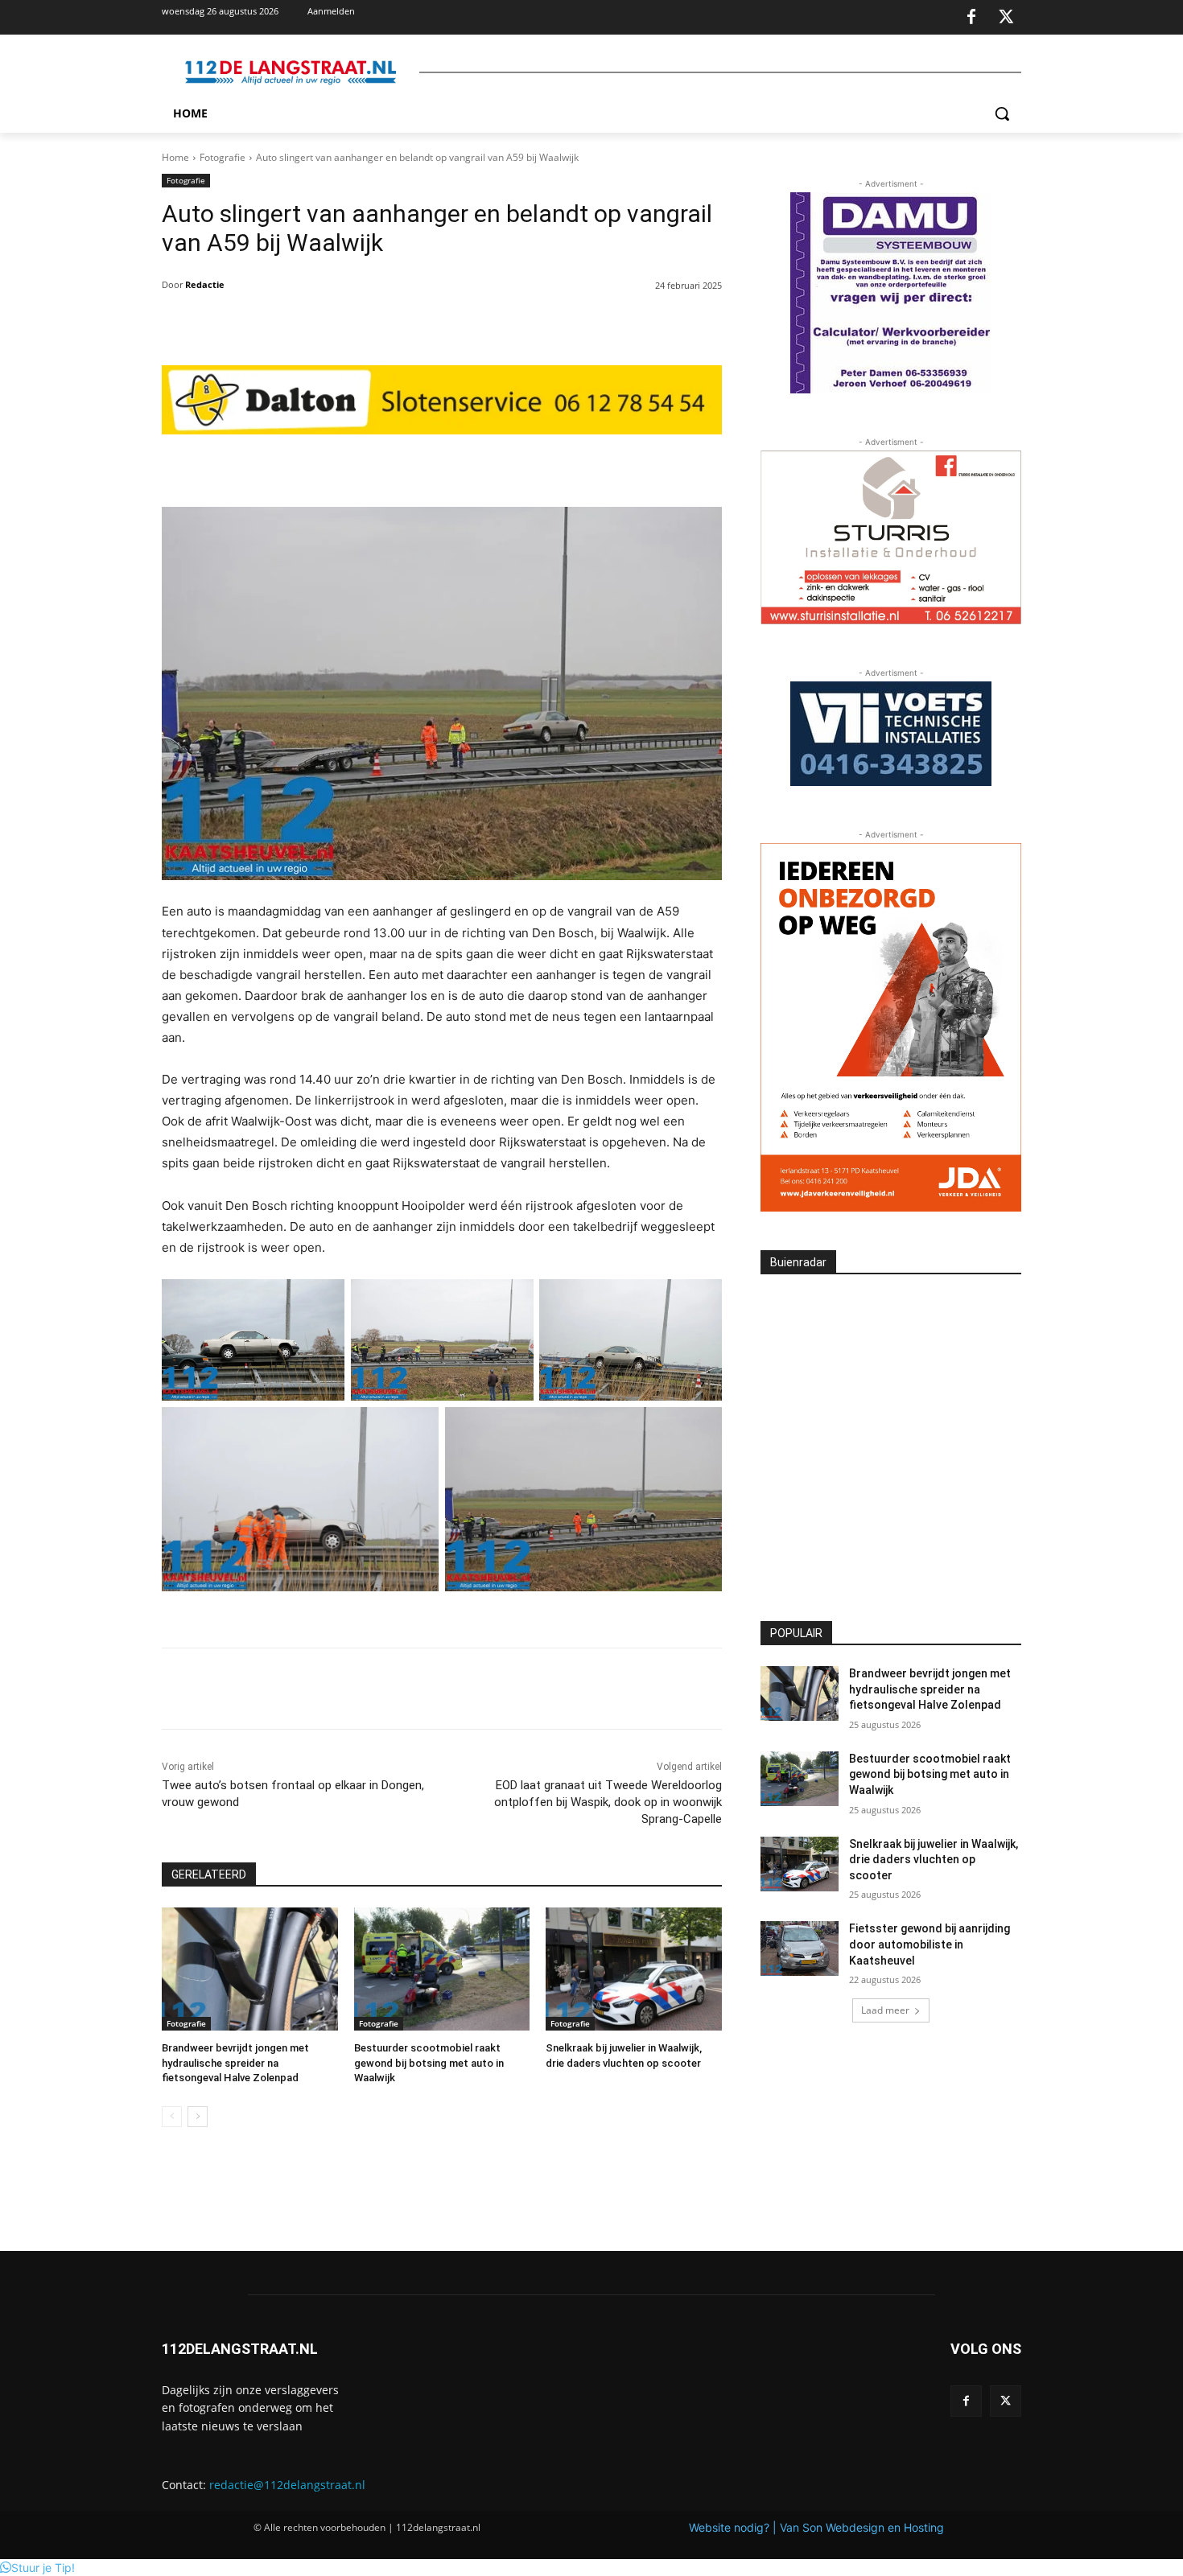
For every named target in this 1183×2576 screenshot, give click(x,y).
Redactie (205, 284)
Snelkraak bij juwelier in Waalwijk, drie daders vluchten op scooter (934, 1860)
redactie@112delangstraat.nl (287, 2485)
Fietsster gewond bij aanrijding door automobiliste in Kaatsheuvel (929, 1944)
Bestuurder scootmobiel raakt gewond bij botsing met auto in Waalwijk (429, 2062)
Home (175, 157)
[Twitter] (1006, 18)
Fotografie (223, 157)
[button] (1002, 113)
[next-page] (198, 2117)
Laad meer (885, 2010)
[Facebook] (971, 18)
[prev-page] (172, 2117)
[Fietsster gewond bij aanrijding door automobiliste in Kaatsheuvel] (800, 1948)
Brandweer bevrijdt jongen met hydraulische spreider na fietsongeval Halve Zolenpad (235, 2062)
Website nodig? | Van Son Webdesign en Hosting (816, 2527)
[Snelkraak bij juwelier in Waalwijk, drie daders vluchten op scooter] (634, 1969)
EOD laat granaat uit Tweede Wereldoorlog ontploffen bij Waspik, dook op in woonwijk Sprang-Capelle (608, 1802)
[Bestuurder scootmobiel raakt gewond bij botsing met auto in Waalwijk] (442, 1969)
